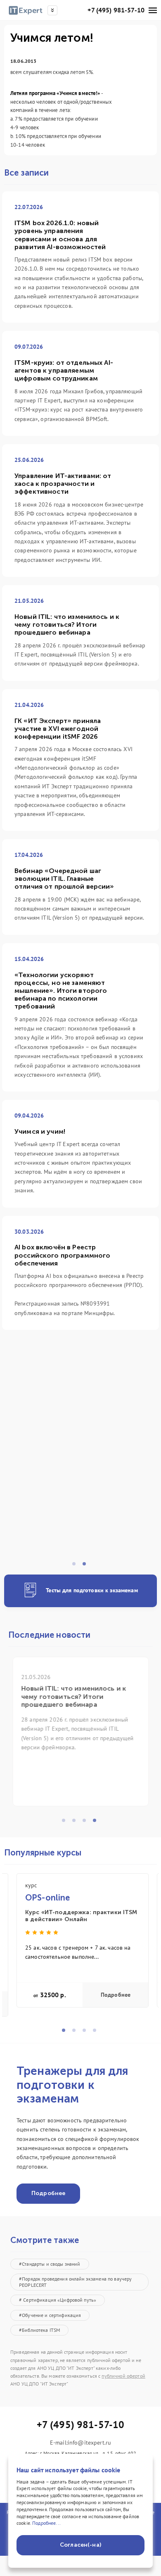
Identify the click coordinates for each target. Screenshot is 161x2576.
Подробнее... (46, 2523)
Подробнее (116, 1995)
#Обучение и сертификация (50, 2315)
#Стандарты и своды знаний (50, 2264)
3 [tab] (87, 1823)
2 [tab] (87, 1566)
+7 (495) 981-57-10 (116, 10)
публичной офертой (123, 2376)
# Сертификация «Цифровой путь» (58, 2300)
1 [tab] (76, 1566)
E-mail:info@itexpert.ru (80, 2443)
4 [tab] (97, 1823)
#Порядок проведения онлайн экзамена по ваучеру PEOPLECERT (75, 2282)
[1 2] (80, 1460)
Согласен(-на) (80, 2545)
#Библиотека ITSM (39, 2330)
